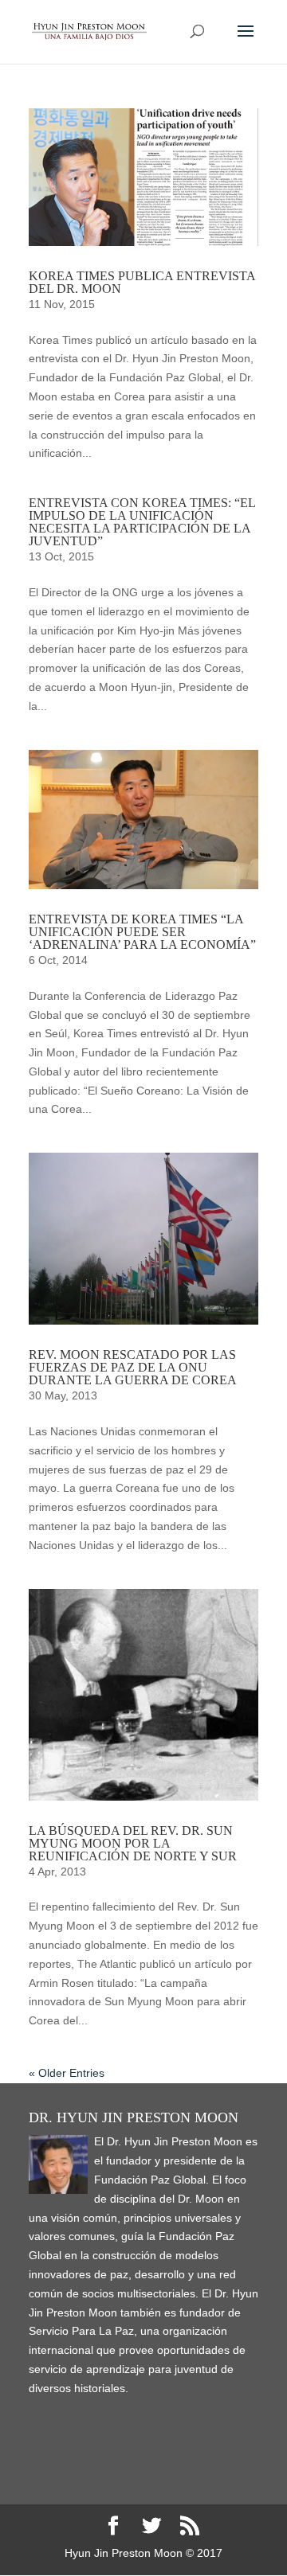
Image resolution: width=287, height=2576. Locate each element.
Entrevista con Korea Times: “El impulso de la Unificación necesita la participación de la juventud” (142, 522)
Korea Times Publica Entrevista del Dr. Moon (142, 282)
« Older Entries (67, 2073)
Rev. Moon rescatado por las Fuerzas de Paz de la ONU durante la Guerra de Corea (133, 1367)
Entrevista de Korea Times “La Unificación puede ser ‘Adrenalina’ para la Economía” (142, 932)
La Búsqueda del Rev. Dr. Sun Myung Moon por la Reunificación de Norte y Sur (133, 1843)
